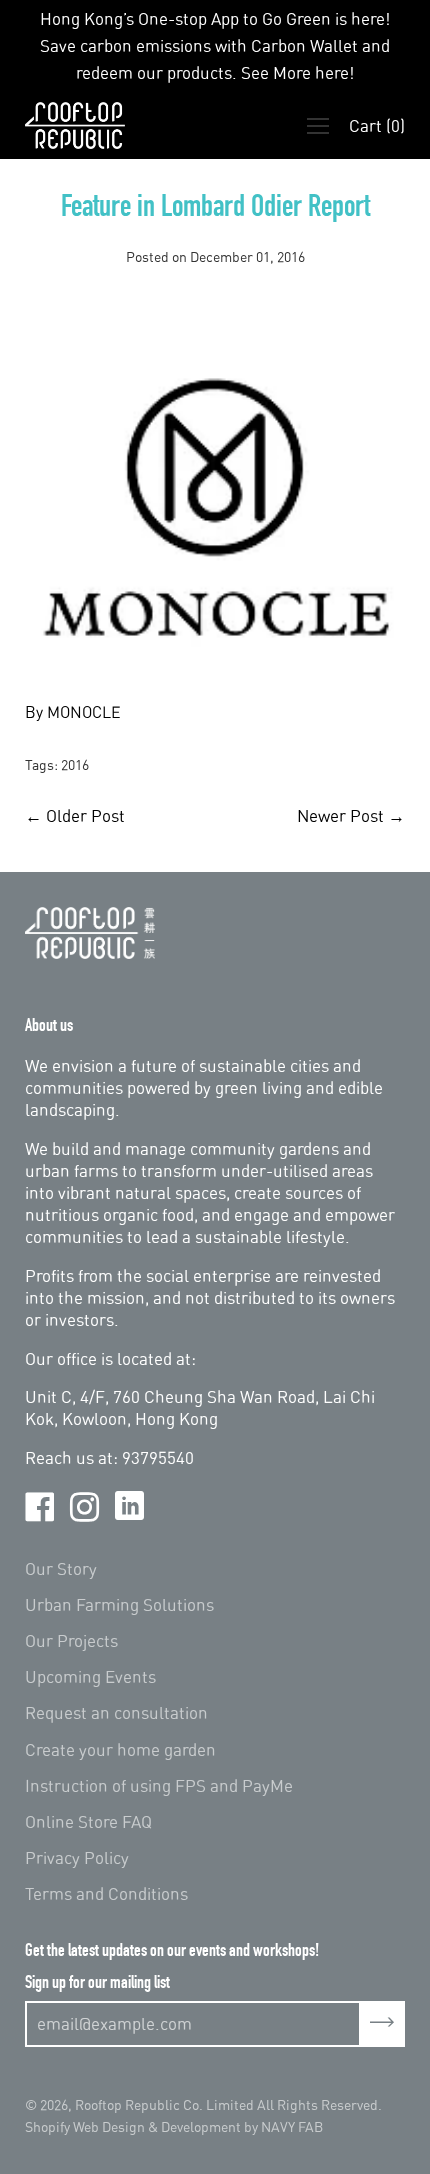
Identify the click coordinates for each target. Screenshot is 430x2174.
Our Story (61, 1568)
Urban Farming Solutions (119, 1604)
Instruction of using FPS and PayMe (159, 1785)
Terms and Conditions (106, 1893)
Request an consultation (116, 1712)
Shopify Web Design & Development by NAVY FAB (174, 2126)
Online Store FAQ (88, 1821)
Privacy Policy (77, 1857)
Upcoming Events (90, 1676)
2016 (75, 764)
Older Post (85, 815)
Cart (377, 125)
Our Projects (71, 1640)
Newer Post (340, 815)
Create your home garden (120, 1749)
